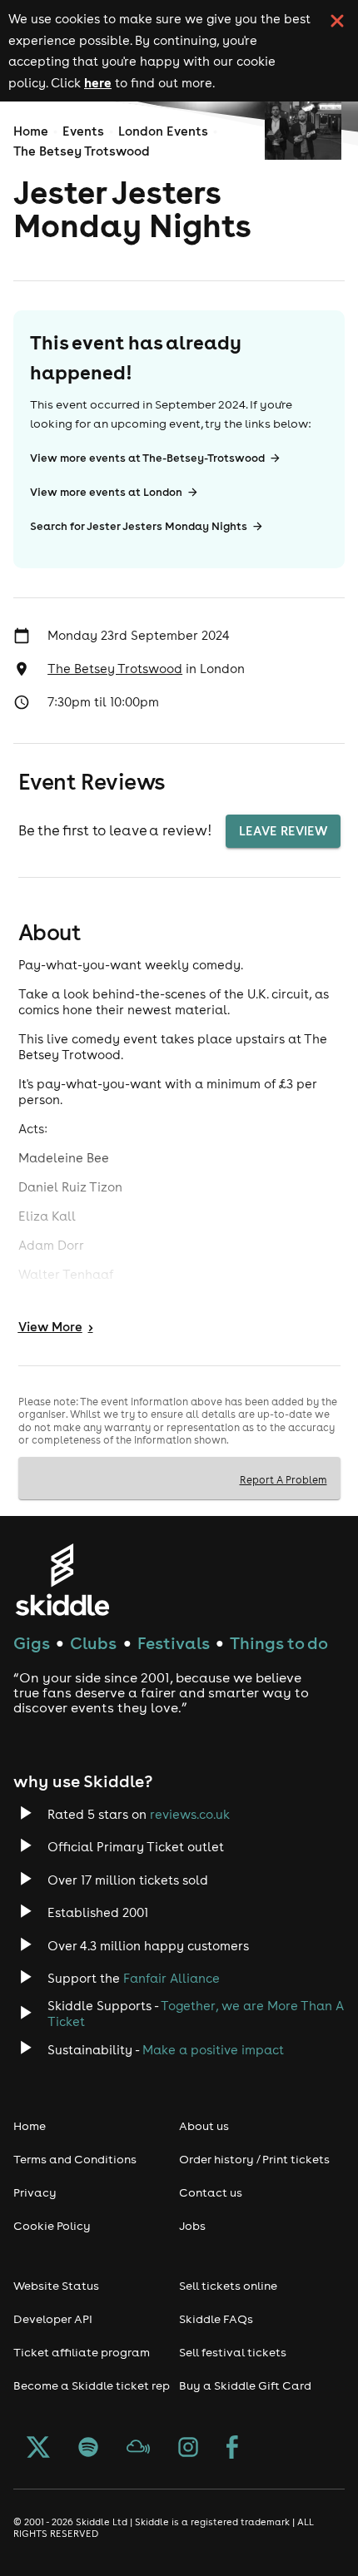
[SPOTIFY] (88, 2449)
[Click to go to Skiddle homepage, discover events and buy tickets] (62, 1580)
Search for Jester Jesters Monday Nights (139, 526)
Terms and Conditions (75, 2159)
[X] (38, 2449)
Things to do (279, 1643)
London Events (163, 131)
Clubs (93, 1643)
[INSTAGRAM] (188, 2449)
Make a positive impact (213, 2050)
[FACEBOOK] (232, 2449)
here (98, 82)
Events (83, 131)
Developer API (53, 2319)
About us (204, 2126)
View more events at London (106, 492)
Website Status (56, 2286)
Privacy (35, 2192)
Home (31, 131)
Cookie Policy (52, 2226)
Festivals (174, 1643)
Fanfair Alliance (172, 1978)
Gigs (32, 1643)
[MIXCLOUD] (138, 2449)
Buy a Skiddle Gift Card (245, 2385)
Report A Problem (283, 1479)
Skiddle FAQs (216, 2319)
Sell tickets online (228, 2286)
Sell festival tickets (233, 2352)
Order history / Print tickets (254, 2159)
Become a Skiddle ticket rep (92, 2385)
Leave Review (283, 831)
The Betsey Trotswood (82, 151)
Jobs (192, 2226)
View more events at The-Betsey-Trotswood (147, 458)
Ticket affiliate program (82, 2352)
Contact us (211, 2192)
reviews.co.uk (190, 1814)
